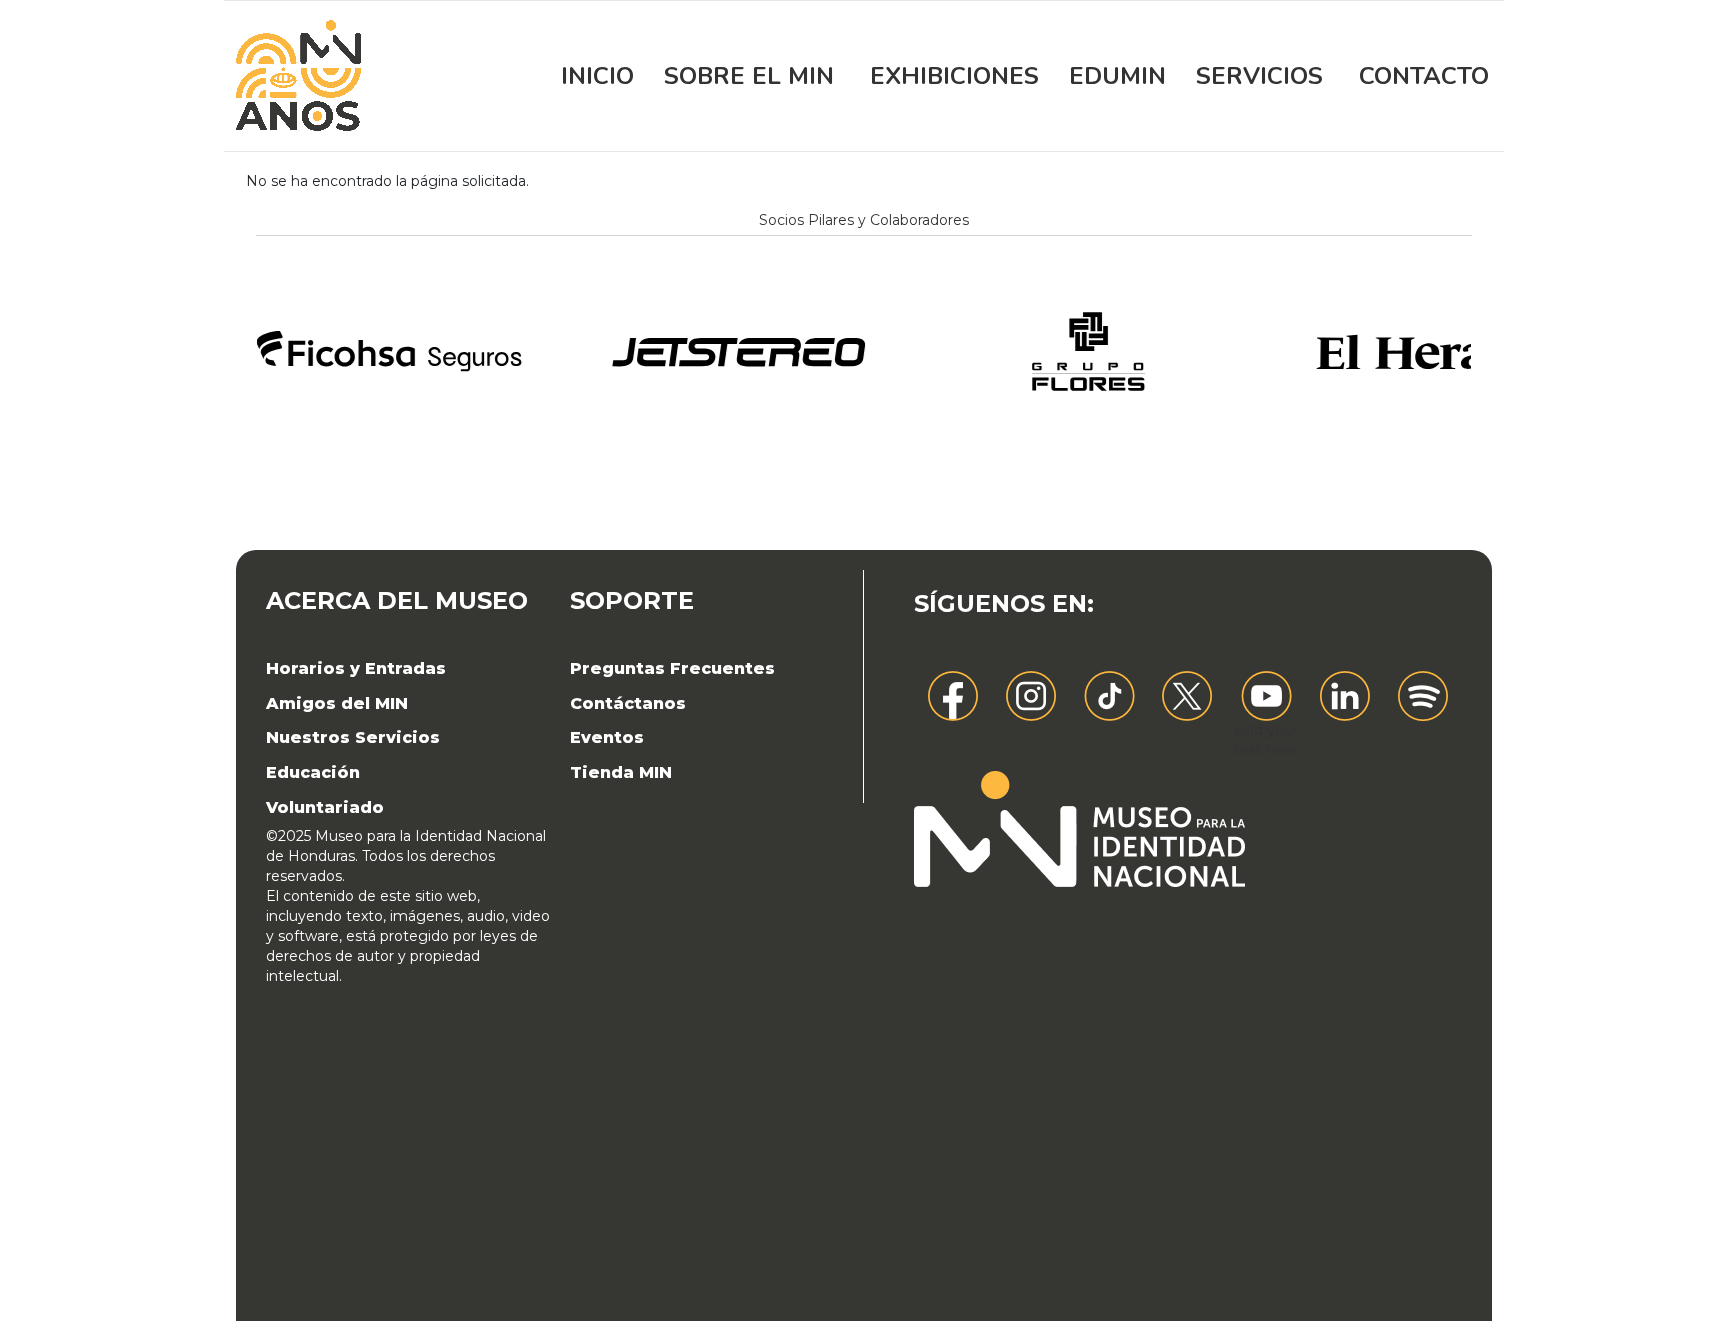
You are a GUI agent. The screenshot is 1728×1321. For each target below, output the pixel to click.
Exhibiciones (954, 76)
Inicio (597, 76)
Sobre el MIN (749, 76)
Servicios (1259, 76)
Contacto (1424, 76)
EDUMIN (1117, 76)
